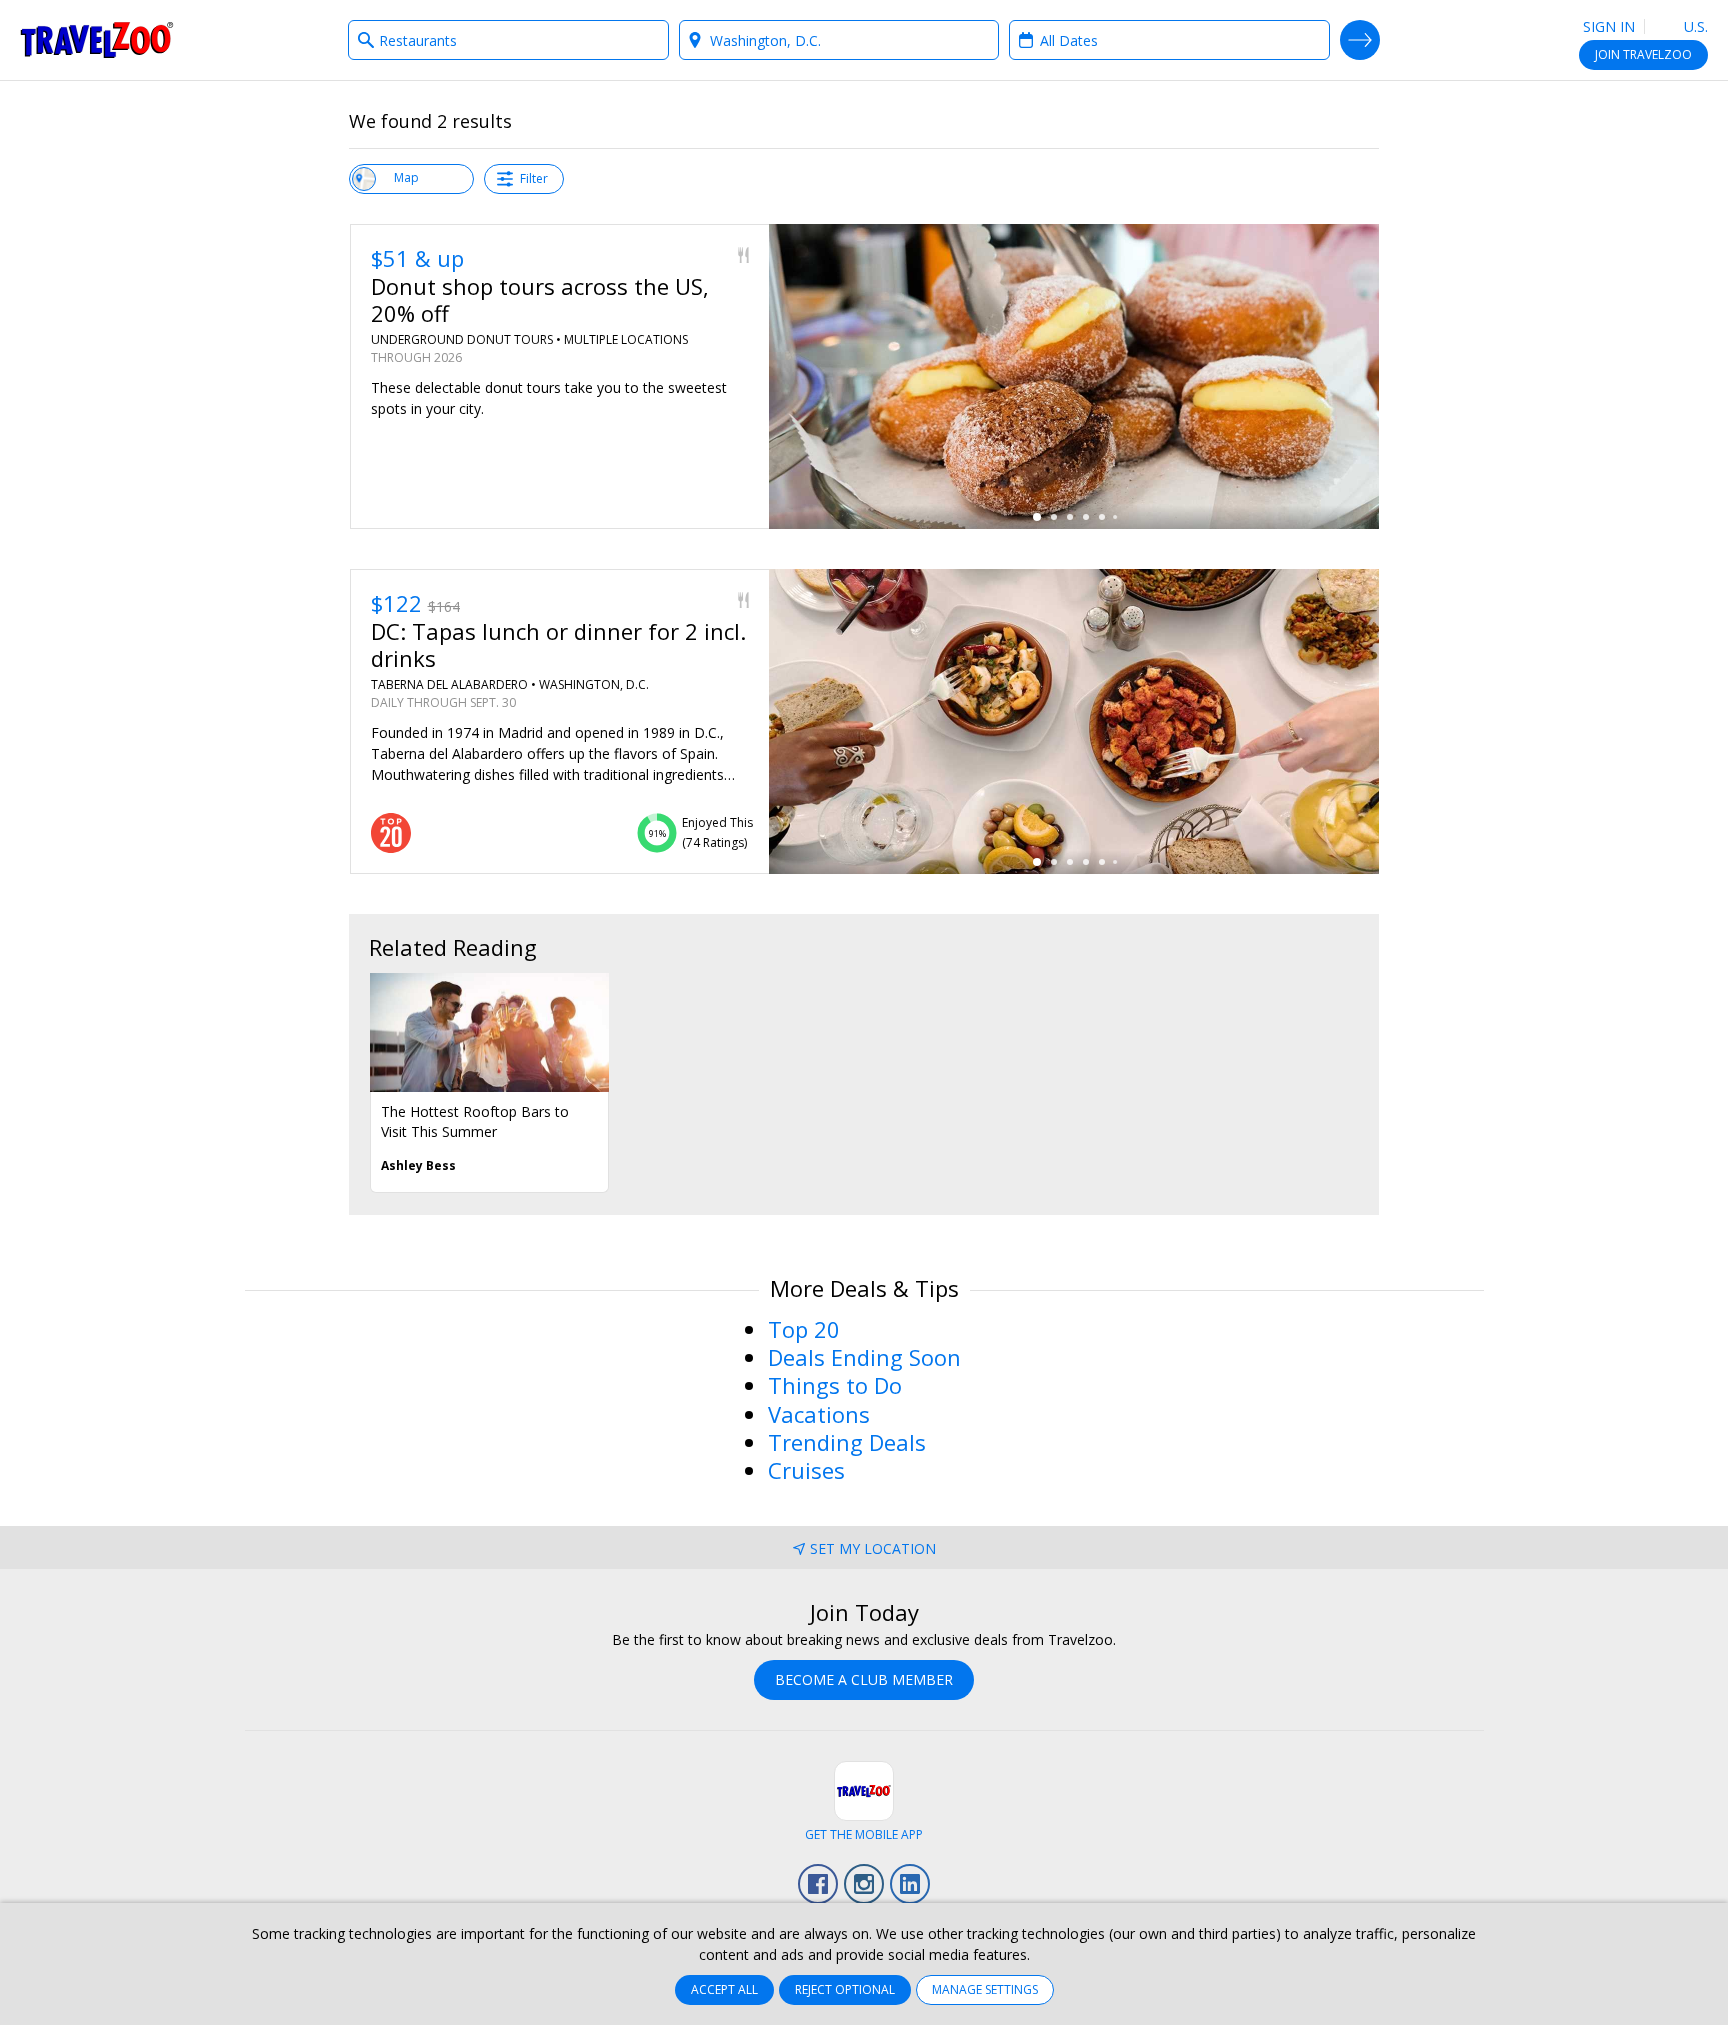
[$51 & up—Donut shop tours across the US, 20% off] (1074, 376)
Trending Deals (847, 1442)
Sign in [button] (1609, 26)
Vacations (819, 1414)
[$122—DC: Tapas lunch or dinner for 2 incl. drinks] (1074, 721)
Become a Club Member (864, 1679)
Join (1643, 54)
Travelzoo (97, 40)
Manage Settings (985, 1989)
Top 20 (804, 1329)
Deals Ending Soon (864, 1357)
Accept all (724, 1989)
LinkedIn (910, 1884)
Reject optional (845, 1989)
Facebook (818, 1884)
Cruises (806, 1470)
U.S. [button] (1694, 26)
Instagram (864, 1884)
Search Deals (1360, 40)
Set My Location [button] (873, 1548)
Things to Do (835, 1385)
